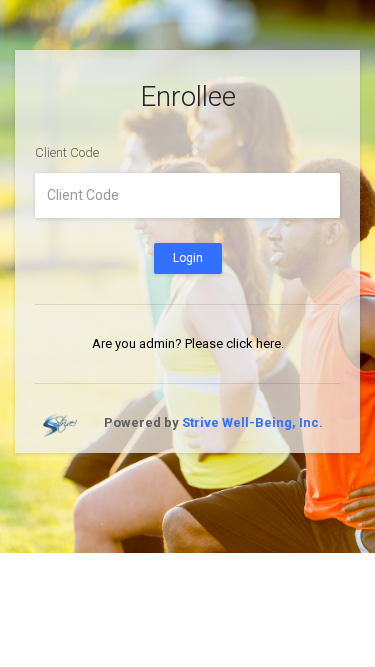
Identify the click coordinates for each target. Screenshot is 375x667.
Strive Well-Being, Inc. (252, 422)
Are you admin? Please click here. (188, 343)
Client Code (67, 152)
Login (188, 258)
